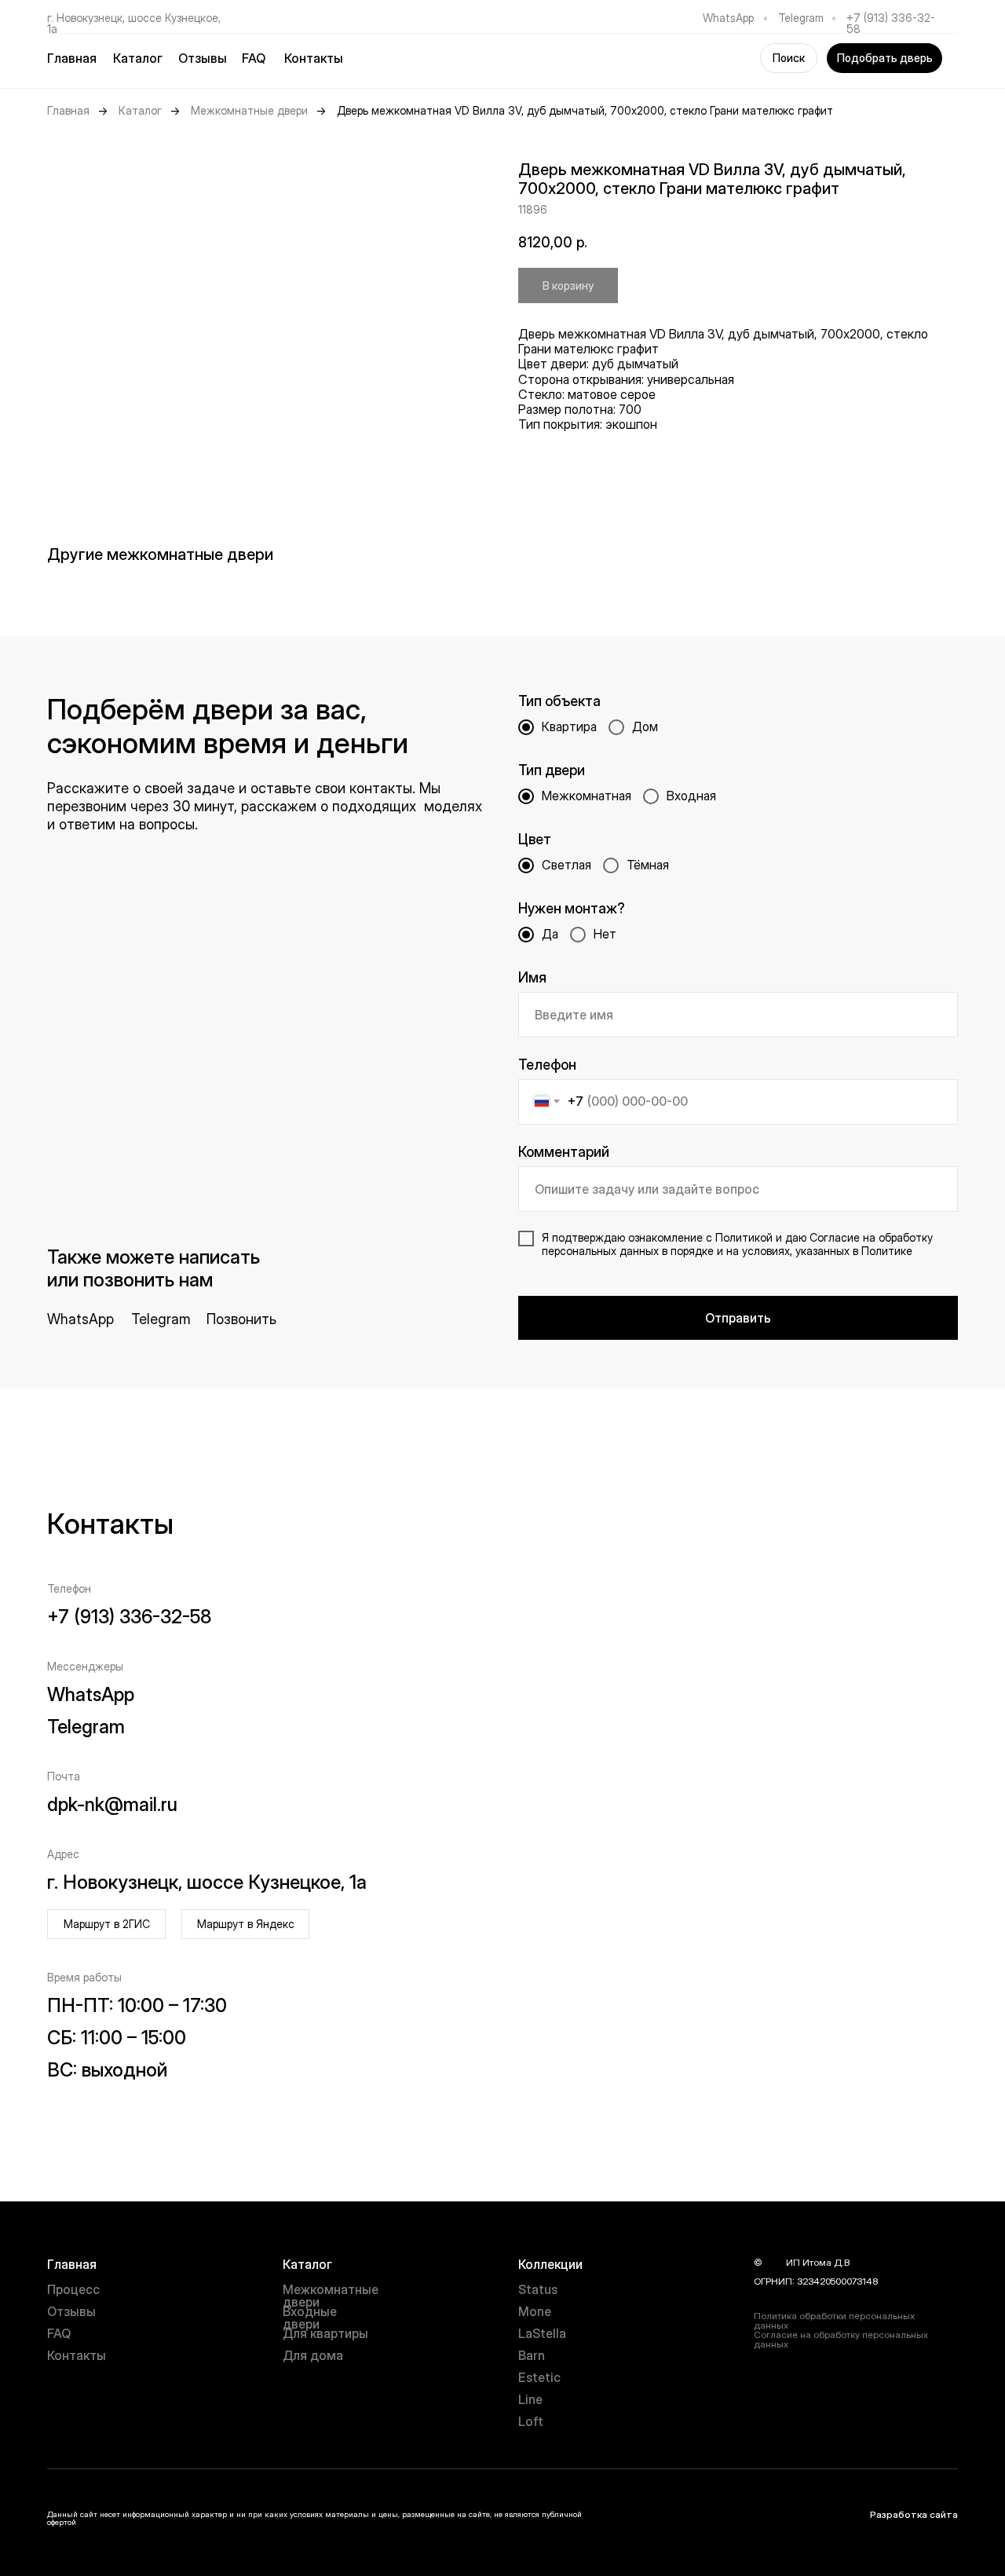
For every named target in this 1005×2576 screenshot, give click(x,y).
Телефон (547, 1065)
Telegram (801, 18)
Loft (531, 2421)
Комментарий (564, 1152)
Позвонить (241, 1319)
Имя (532, 977)
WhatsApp (728, 18)
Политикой (744, 1237)
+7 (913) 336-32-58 (891, 23)
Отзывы (203, 58)
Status (538, 2289)
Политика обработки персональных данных (834, 2320)
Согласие (835, 1237)
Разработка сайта (914, 2514)
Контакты (314, 58)
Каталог (140, 111)
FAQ (254, 58)
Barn (532, 2355)
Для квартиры (325, 2333)
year (774, 2262)
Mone (535, 2311)
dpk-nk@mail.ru (112, 1804)
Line (530, 2399)
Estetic (539, 2377)
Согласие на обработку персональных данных (841, 2339)
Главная (72, 58)
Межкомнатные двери (249, 111)
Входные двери (310, 2318)
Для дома (313, 2355)
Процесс (73, 2289)
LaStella (542, 2333)
